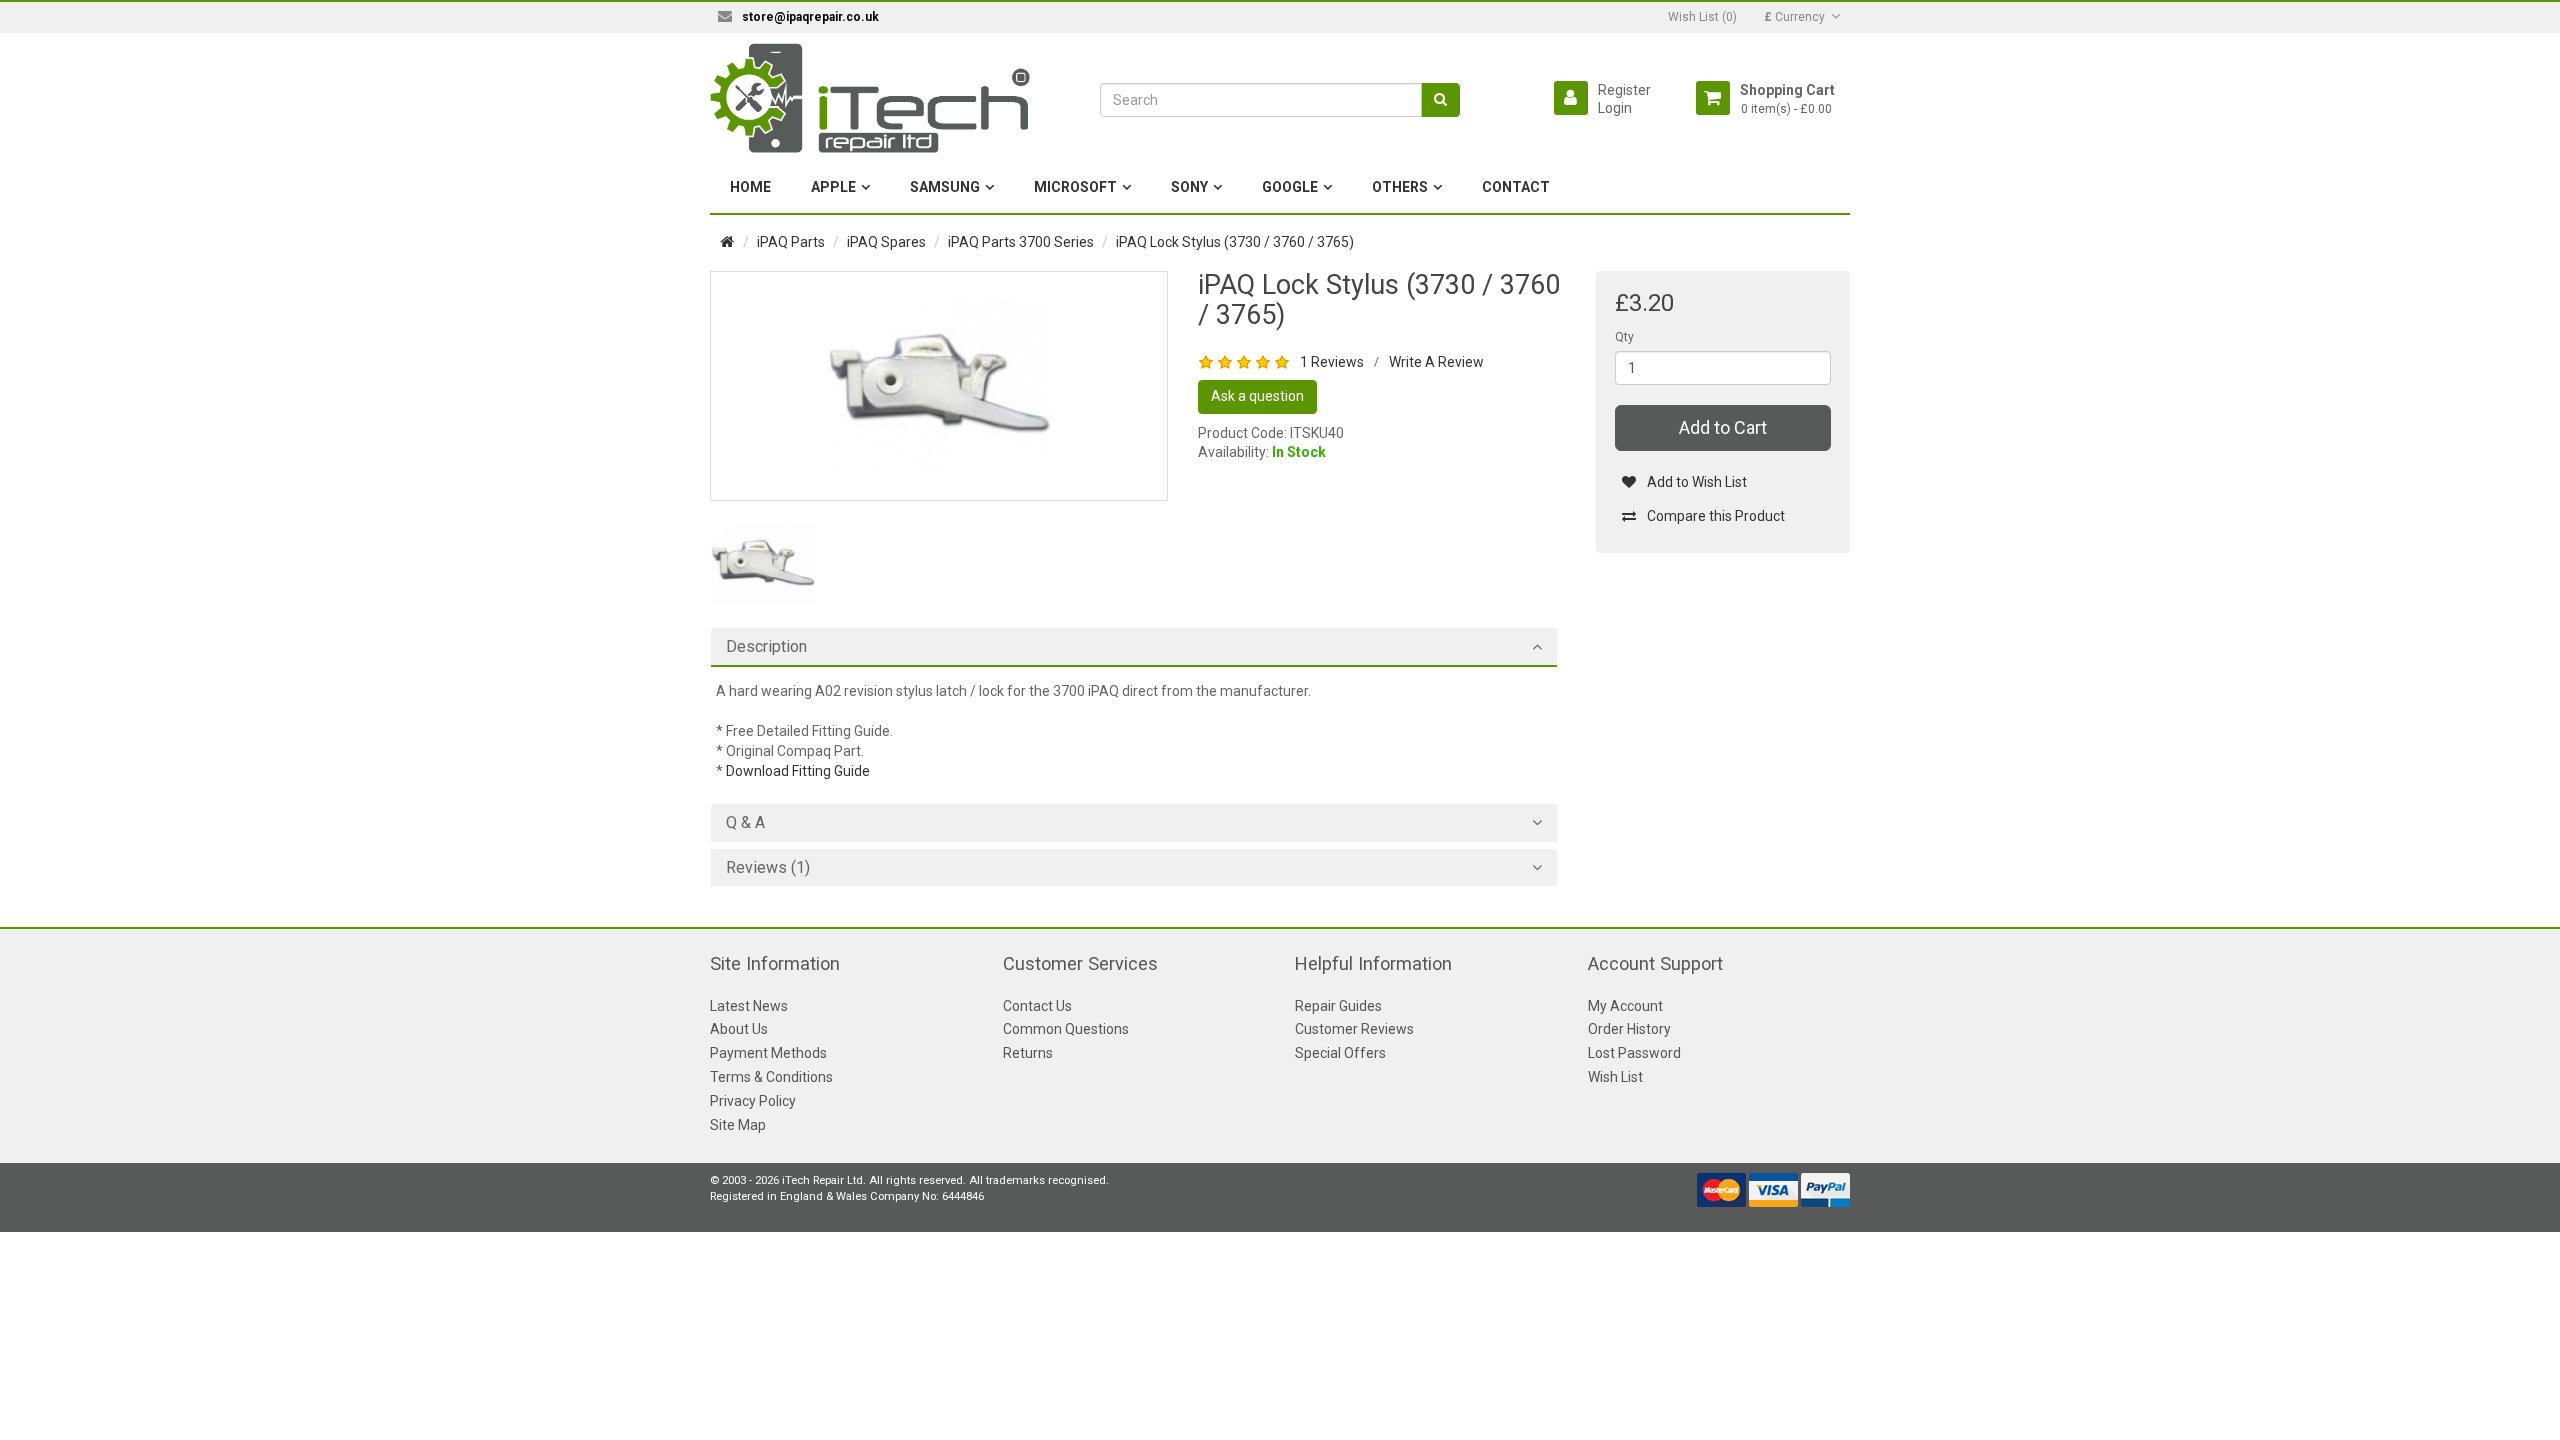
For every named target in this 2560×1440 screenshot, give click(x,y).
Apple (833, 187)
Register (1624, 90)
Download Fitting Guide (798, 771)
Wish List (1615, 1077)
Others (1400, 187)
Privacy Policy (753, 1101)
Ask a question (1257, 396)
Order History (1629, 1029)
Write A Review (1436, 362)
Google (1290, 187)
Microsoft (1075, 187)
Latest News (749, 1006)
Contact (1516, 187)
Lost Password (1634, 1053)
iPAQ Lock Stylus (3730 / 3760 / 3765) (1235, 242)
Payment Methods (768, 1053)
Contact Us (1037, 1006)
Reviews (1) (768, 868)
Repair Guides (1338, 1006)
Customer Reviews (1354, 1029)
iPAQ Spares (886, 242)
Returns (1028, 1053)
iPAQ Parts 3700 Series (1021, 242)
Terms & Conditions (771, 1077)
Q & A (745, 823)
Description (766, 647)
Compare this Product (1716, 516)
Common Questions (1066, 1029)
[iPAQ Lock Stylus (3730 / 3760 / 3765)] (939, 385)
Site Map (738, 1125)
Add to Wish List (1697, 482)
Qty (1624, 337)
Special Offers (1340, 1053)
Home (750, 187)
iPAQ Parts (791, 242)
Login (1615, 108)
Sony (1189, 187)
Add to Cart (1723, 427)
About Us (739, 1029)
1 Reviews (1332, 362)
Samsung (945, 187)
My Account (1625, 1006)
